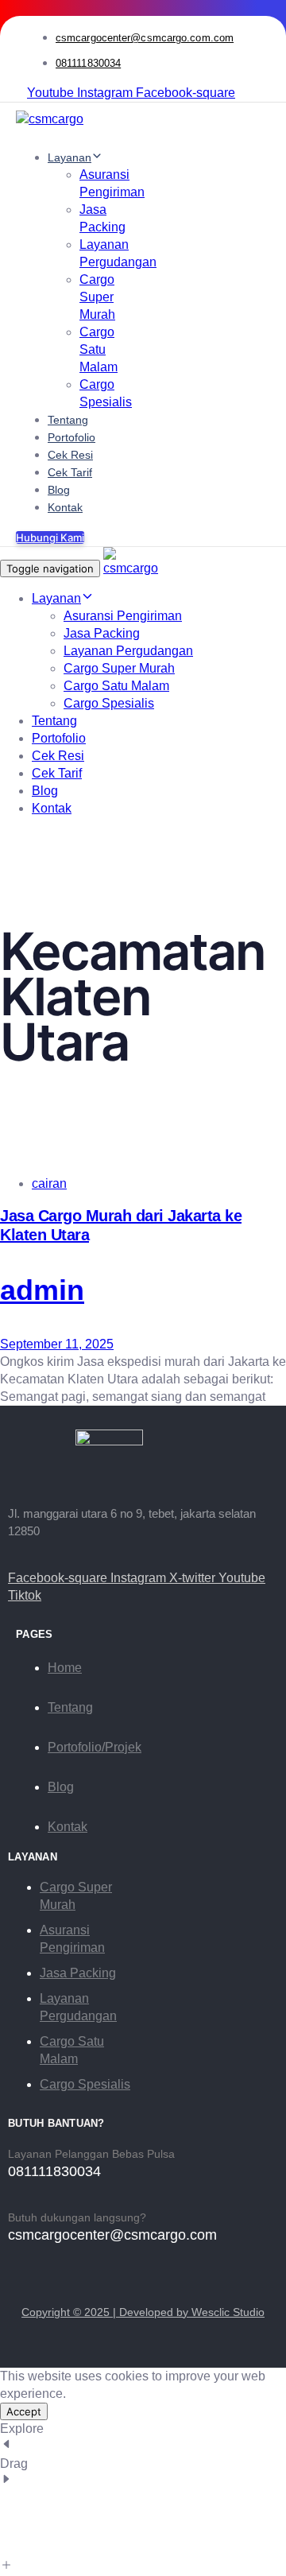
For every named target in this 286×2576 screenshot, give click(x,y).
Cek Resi (70, 455)
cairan (49, 1183)
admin (42, 1290)
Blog (59, 490)
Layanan (70, 157)
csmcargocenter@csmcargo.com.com (145, 38)
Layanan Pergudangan (128, 651)
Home (65, 1668)
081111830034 (88, 63)
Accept (24, 2411)
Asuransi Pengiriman (123, 616)
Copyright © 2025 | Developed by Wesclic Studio (143, 2312)
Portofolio (71, 437)
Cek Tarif (70, 472)
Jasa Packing (102, 633)
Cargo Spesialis (109, 703)
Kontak (65, 507)
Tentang (68, 420)
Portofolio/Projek (95, 1747)
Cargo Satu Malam (99, 349)
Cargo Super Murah (97, 297)
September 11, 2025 (57, 1344)
